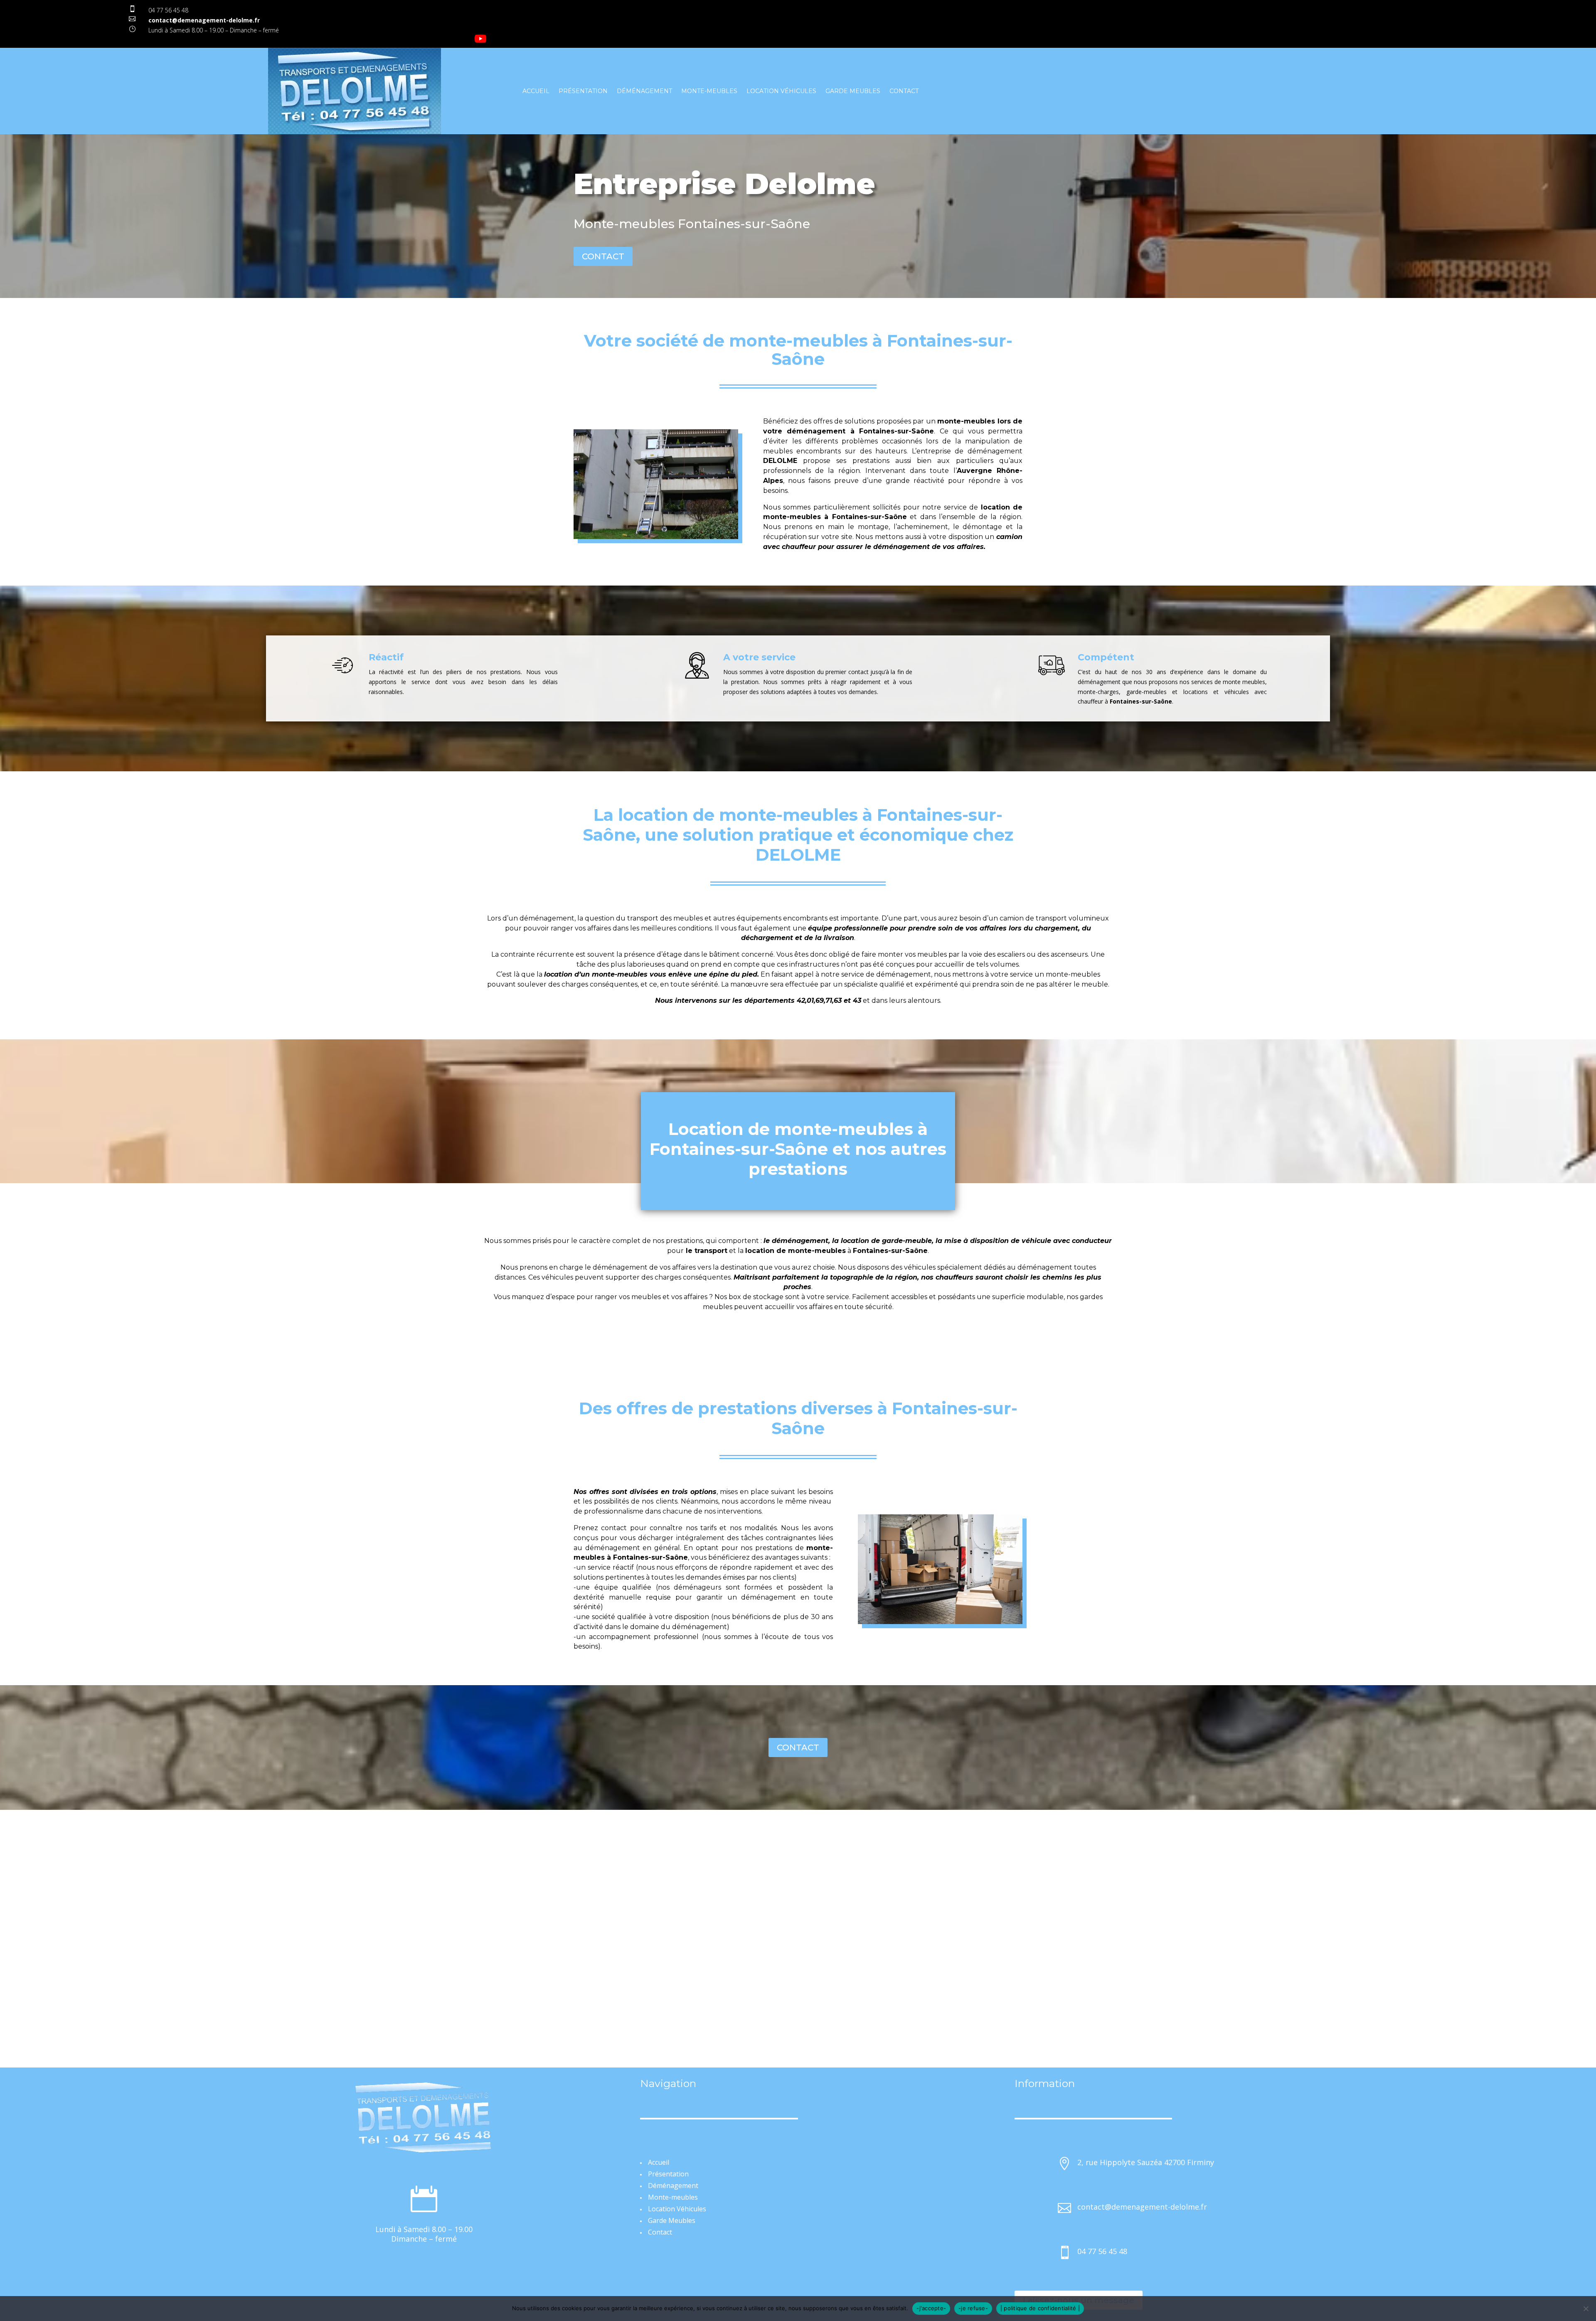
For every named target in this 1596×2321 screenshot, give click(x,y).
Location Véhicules (781, 91)
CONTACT (603, 256)
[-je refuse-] (1586, 2309)
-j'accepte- (931, 2308)
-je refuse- (973, 2308)
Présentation (583, 91)
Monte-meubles (709, 91)
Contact (904, 91)
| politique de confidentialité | (1040, 2308)
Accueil (536, 91)
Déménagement (644, 91)
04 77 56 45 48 (168, 10)
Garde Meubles (853, 91)
